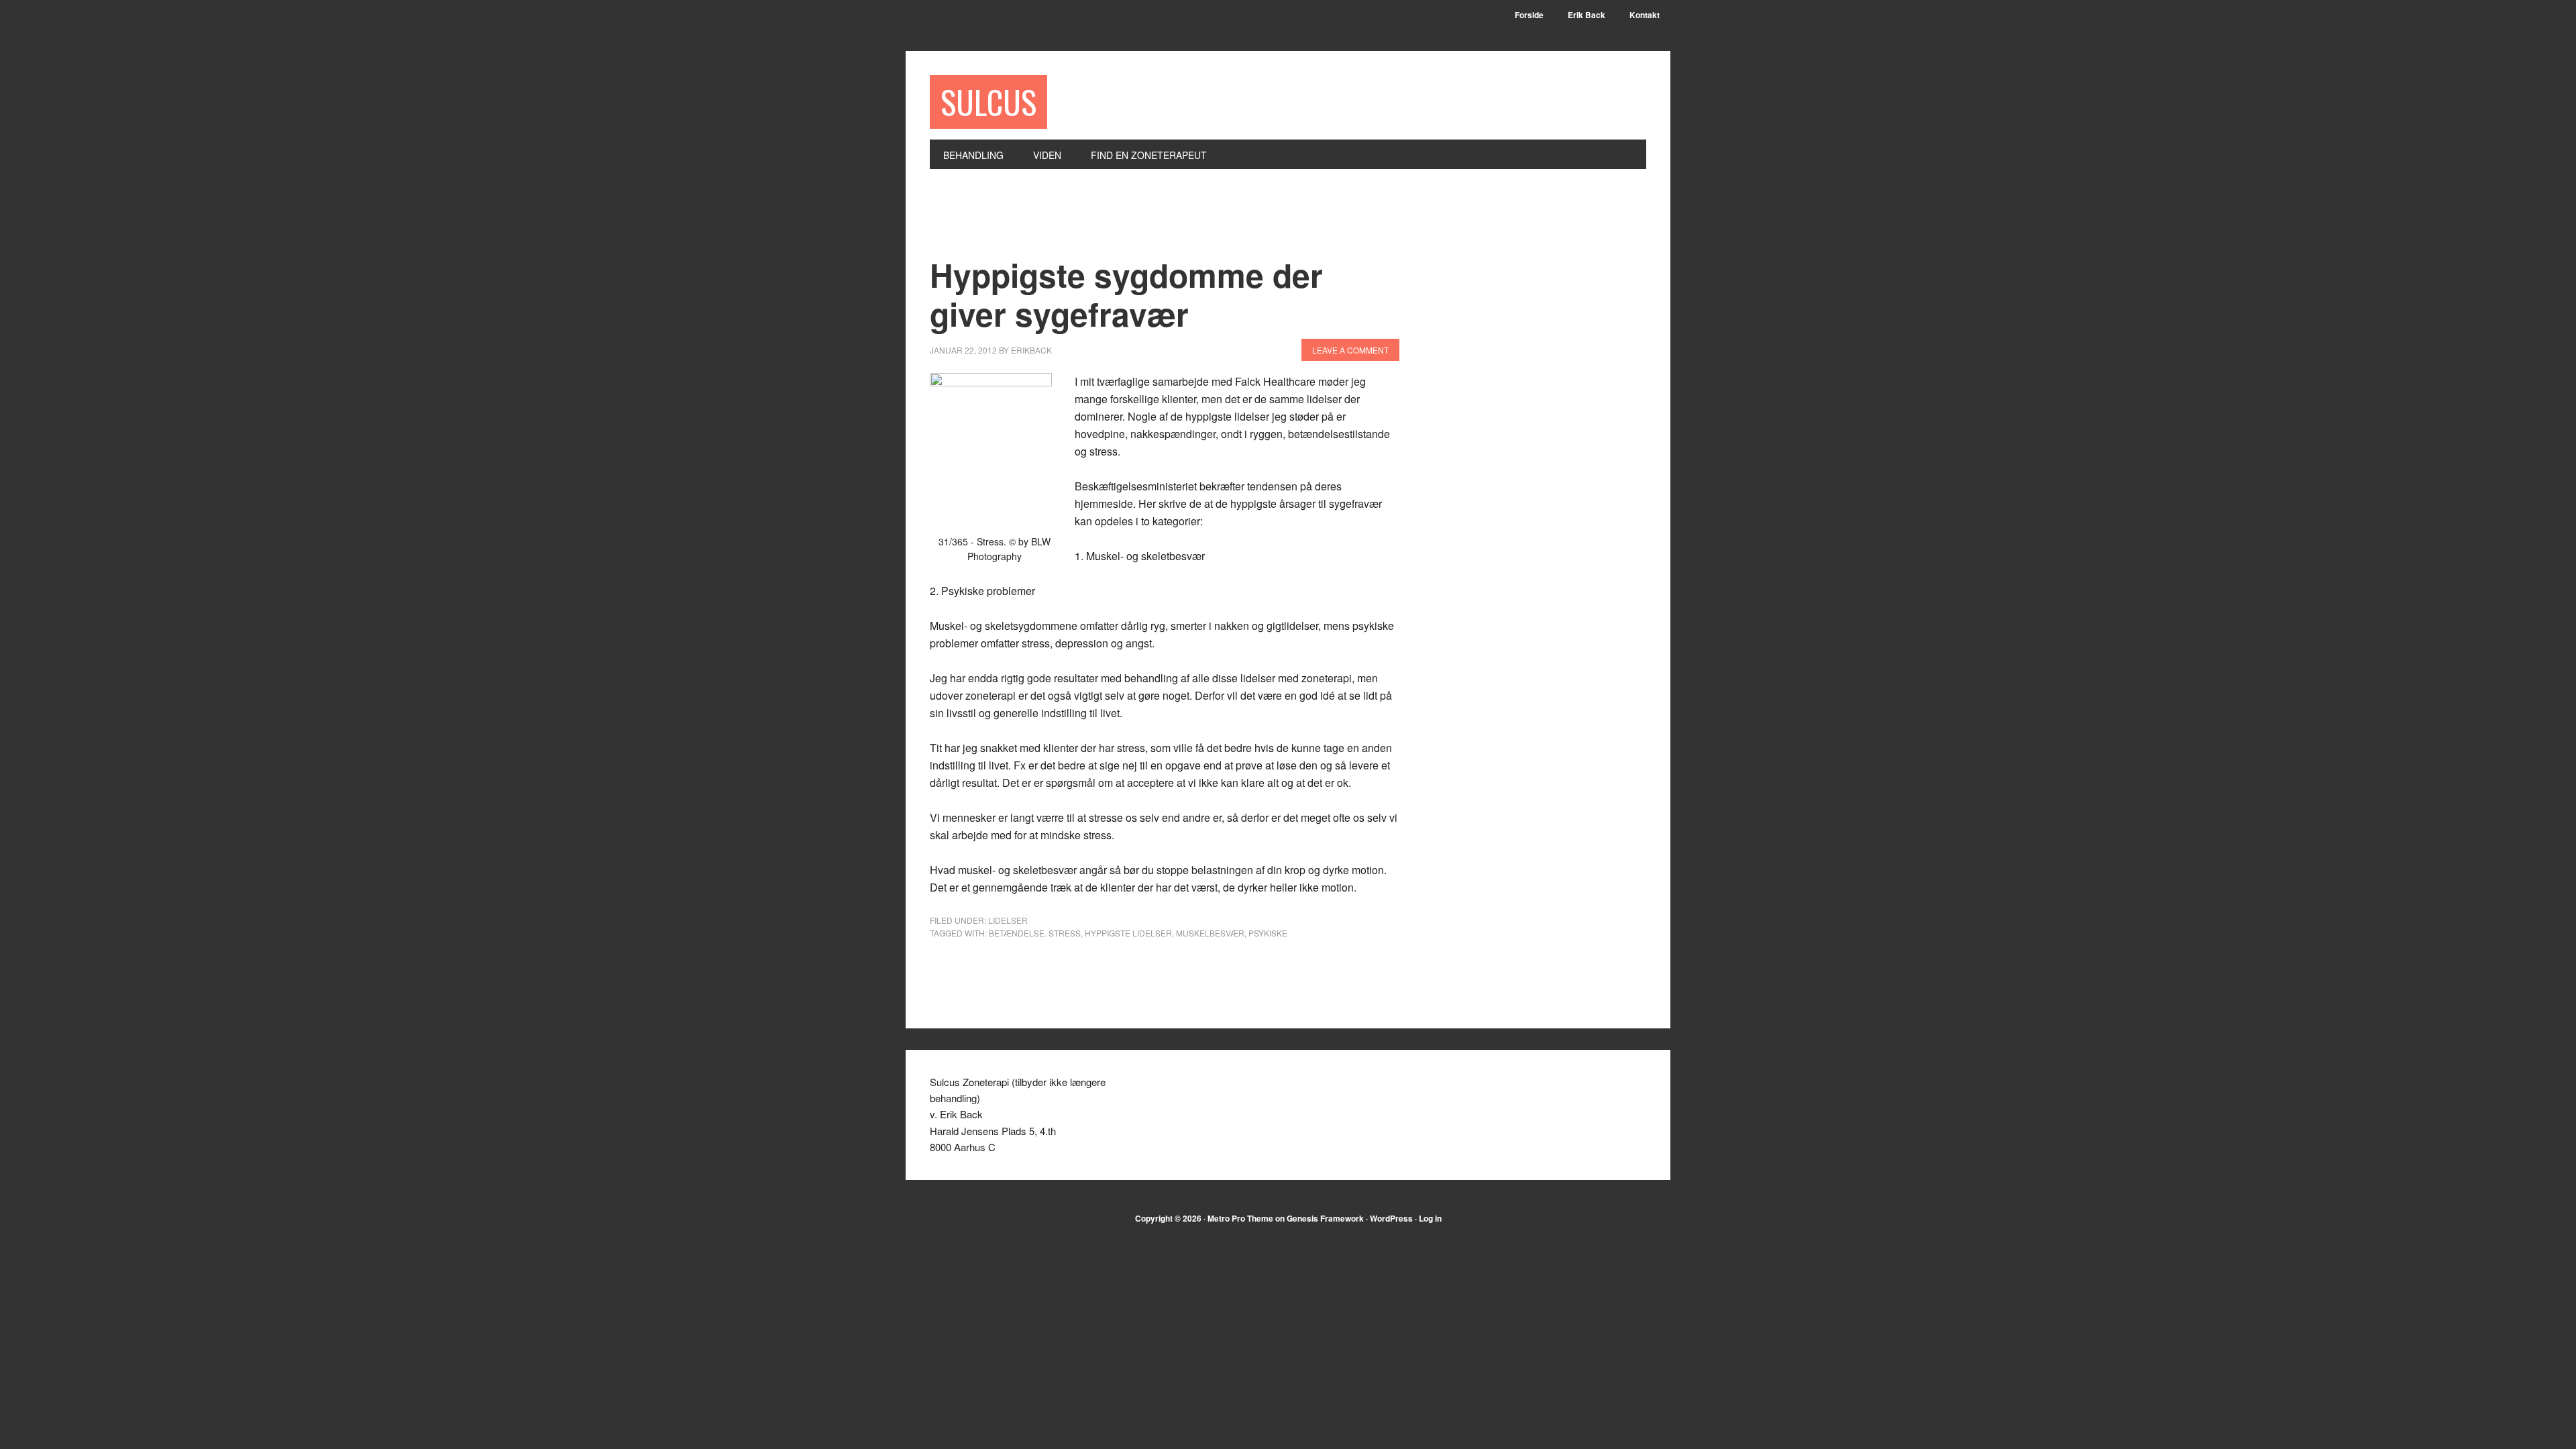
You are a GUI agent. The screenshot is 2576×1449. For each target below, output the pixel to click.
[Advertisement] (1174, 221)
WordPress (1391, 1218)
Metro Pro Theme (1240, 1218)
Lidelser (1008, 920)
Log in (1430, 1218)
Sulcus (988, 102)
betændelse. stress (1035, 933)
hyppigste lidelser (1128, 933)
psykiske (1268, 933)
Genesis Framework (1325, 1218)
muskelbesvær (1210, 933)
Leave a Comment (1350, 350)
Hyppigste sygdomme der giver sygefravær (1126, 294)
